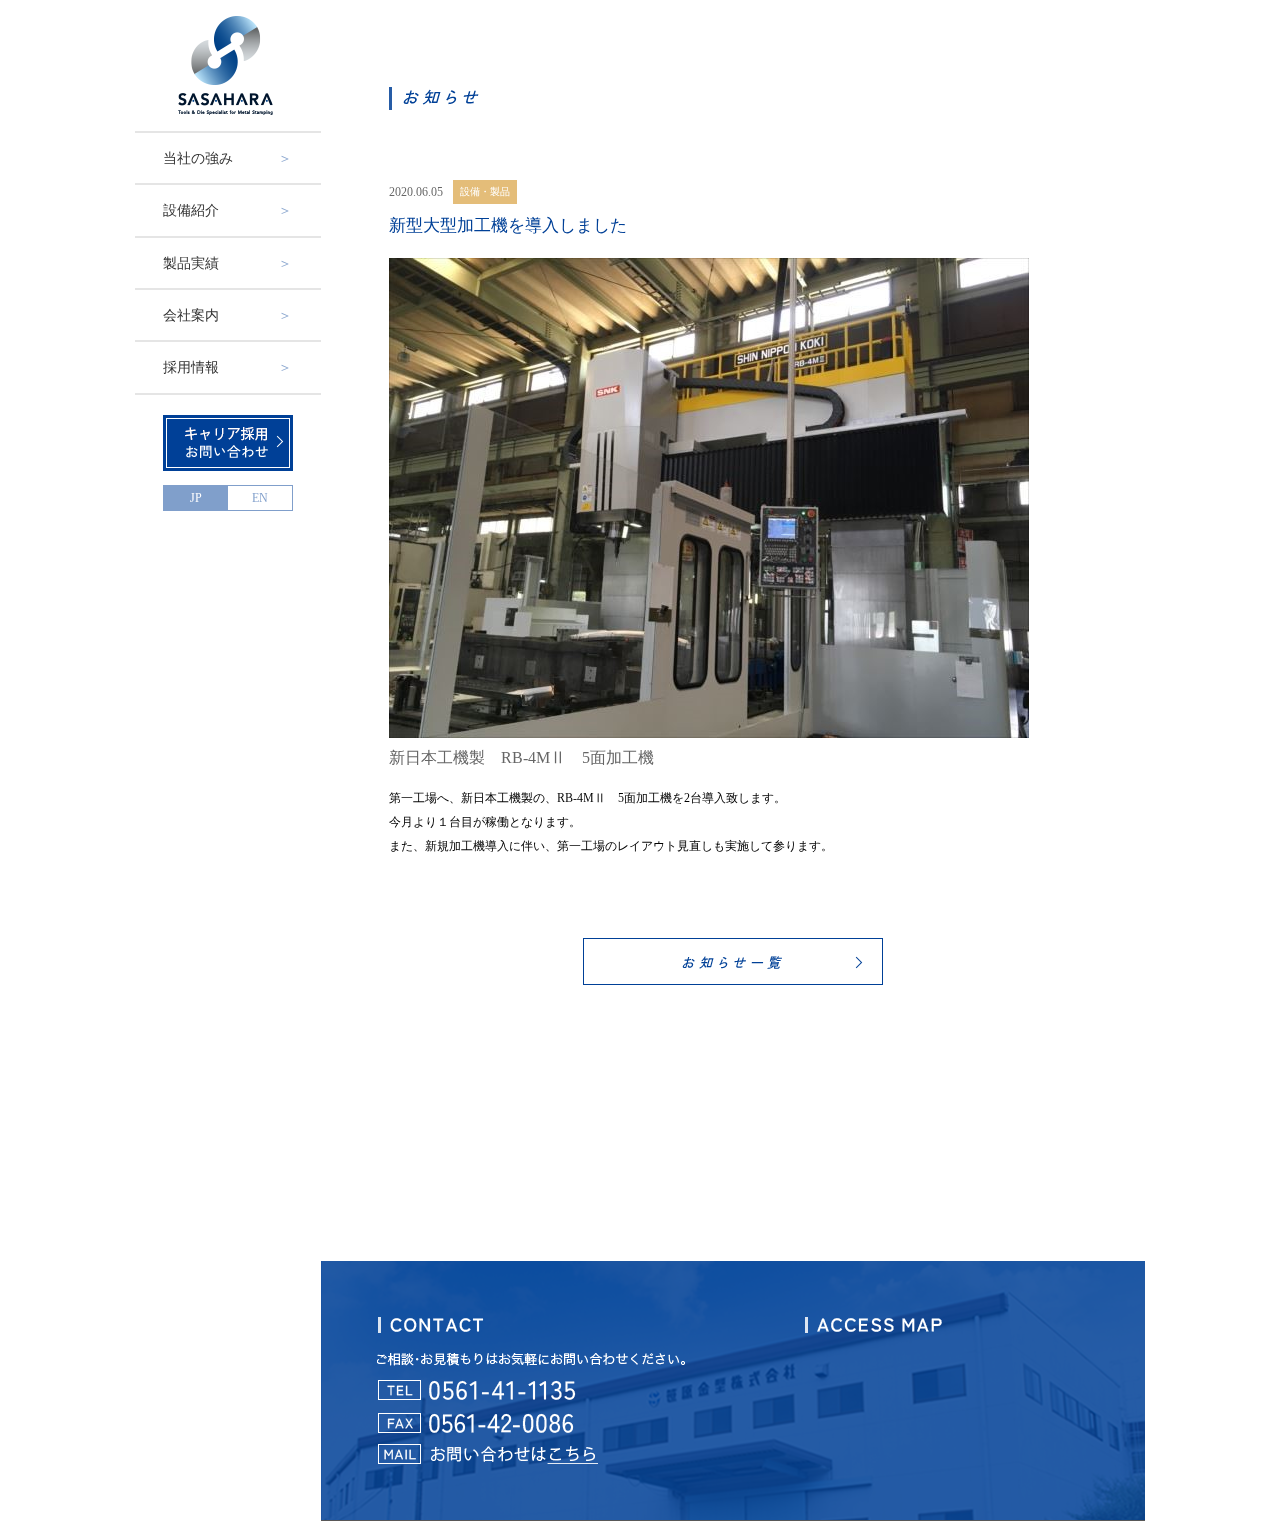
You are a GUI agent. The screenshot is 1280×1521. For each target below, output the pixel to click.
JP (196, 498)
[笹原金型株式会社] (228, 65)
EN (260, 498)
